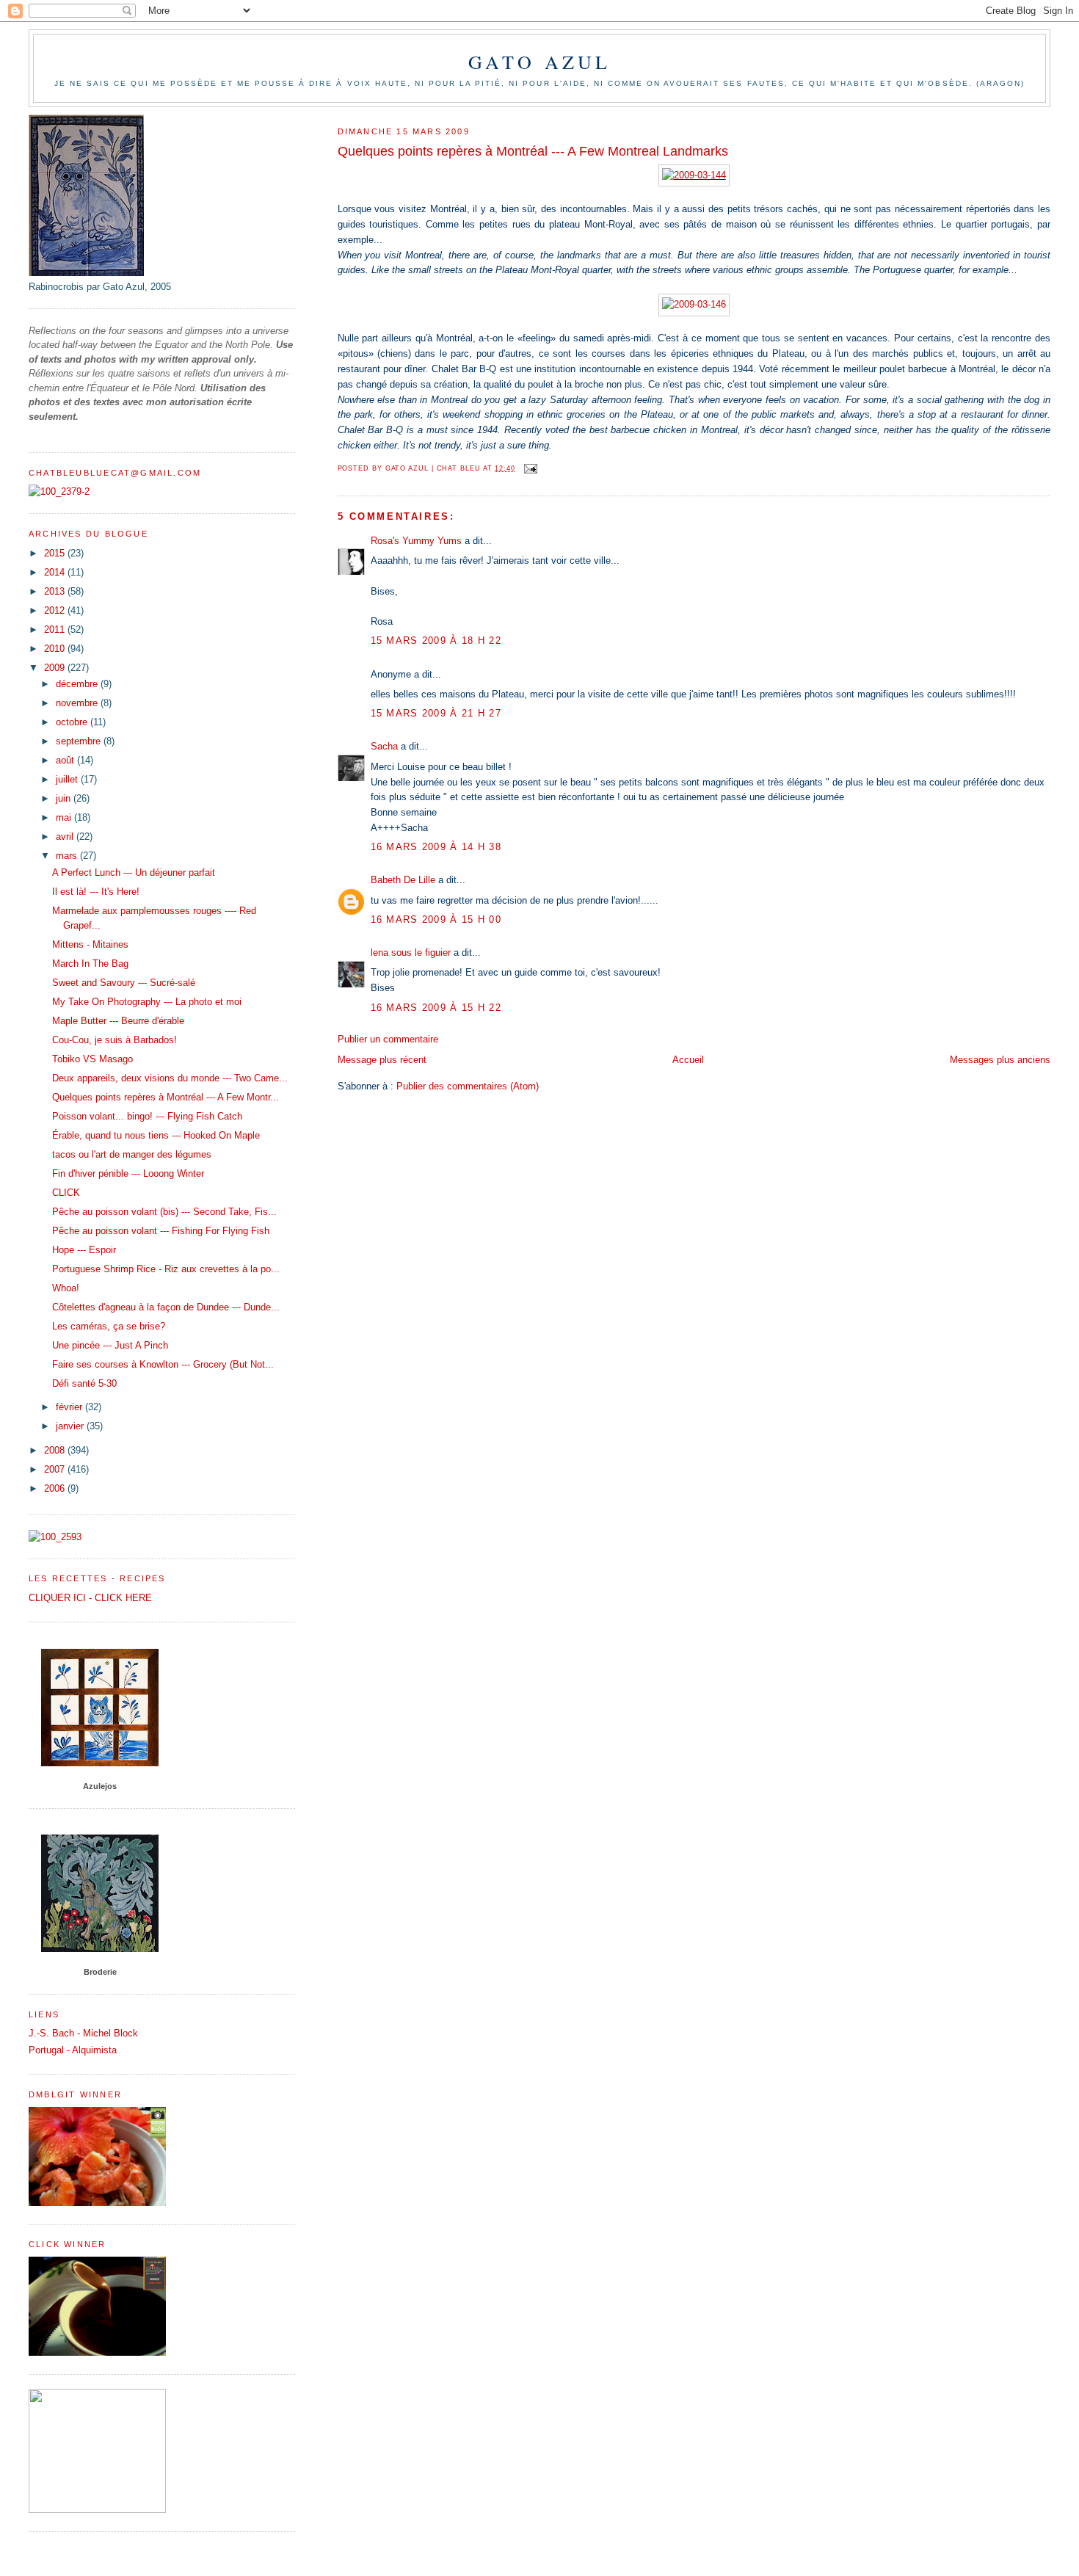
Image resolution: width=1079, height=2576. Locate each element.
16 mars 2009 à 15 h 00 (436, 919)
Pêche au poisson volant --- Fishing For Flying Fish (161, 1231)
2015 (56, 553)
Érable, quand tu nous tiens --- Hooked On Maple (156, 1135)
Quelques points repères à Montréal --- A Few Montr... (166, 1097)
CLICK (66, 1193)
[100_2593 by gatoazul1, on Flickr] (55, 1537)
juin (65, 798)
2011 (56, 630)
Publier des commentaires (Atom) (468, 1086)
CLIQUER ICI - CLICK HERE (90, 1598)
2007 (56, 1469)
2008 (56, 1450)
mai (65, 817)
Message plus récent (382, 1060)
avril (66, 837)
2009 (56, 668)
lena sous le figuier (411, 953)
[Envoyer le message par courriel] (531, 468)
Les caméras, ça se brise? (109, 1326)
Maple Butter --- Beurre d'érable (118, 1021)
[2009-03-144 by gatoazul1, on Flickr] (694, 175)
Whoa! (66, 1288)
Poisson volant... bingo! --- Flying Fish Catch (147, 1116)
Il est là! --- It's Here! (96, 892)
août (66, 760)
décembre (78, 684)
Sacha (384, 746)
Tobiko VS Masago (92, 1059)
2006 (56, 1488)
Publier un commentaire (388, 1039)
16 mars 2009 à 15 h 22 (436, 1008)
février (70, 1407)
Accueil (688, 1060)
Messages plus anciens (1000, 1060)
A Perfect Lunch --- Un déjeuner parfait (134, 872)
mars (68, 856)
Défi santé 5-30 (84, 1383)
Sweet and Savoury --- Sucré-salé (124, 983)
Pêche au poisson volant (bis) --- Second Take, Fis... (164, 1212)
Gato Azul (540, 62)
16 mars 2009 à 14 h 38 (436, 847)
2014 (56, 572)
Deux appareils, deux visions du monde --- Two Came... (170, 1078)
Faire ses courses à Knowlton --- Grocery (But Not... (163, 1364)
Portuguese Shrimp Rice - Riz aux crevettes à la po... (166, 1269)
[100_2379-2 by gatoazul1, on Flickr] (59, 491)
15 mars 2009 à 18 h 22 (436, 641)
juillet (68, 779)
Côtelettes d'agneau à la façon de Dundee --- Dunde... (166, 1307)
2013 (56, 591)
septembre (80, 741)
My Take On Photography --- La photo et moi (147, 1002)
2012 (56, 610)
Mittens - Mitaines (90, 944)
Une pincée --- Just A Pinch (110, 1345)
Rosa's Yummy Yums (416, 541)
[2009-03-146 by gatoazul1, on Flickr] (694, 304)
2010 (56, 649)
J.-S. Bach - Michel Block (83, 2033)
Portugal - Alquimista (73, 2050)
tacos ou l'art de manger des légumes (132, 1154)
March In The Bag (90, 964)
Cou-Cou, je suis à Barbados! (115, 1040)
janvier (71, 1426)
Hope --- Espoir (84, 1250)
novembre (78, 703)
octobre (73, 722)
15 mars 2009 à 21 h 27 (436, 713)
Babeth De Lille (403, 880)
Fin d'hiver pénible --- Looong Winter (128, 1173)
